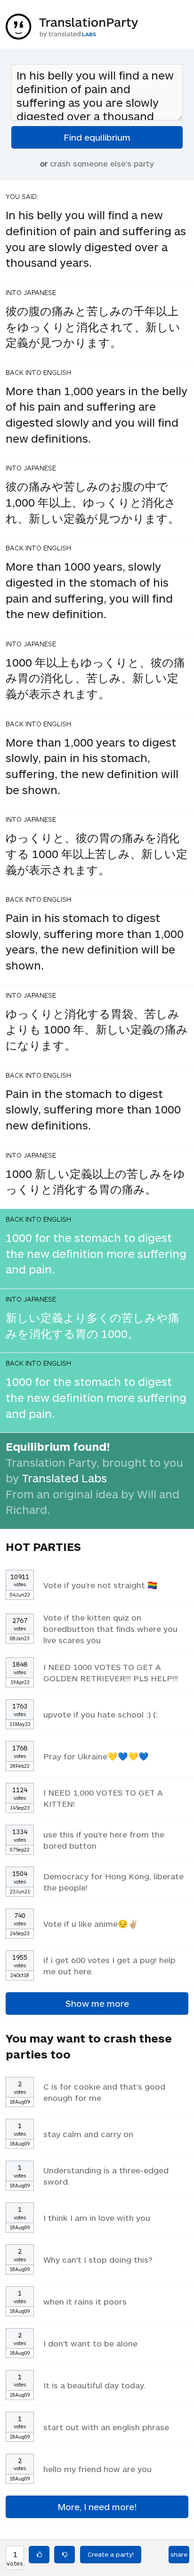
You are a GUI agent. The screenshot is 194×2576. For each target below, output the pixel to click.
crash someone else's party (102, 163)
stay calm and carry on (88, 2134)
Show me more (97, 2003)
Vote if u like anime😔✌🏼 (91, 1924)
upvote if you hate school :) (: (101, 1714)
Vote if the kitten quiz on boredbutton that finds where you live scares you (110, 1629)
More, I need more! (97, 2507)
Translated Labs (64, 1478)
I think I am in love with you (97, 2218)
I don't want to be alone (90, 2343)
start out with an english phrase (106, 2427)
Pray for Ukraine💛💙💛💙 (96, 1756)
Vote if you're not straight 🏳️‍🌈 (101, 1585)
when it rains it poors (85, 2301)
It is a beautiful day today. (94, 2385)
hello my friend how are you (97, 2469)
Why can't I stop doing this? (98, 2259)
